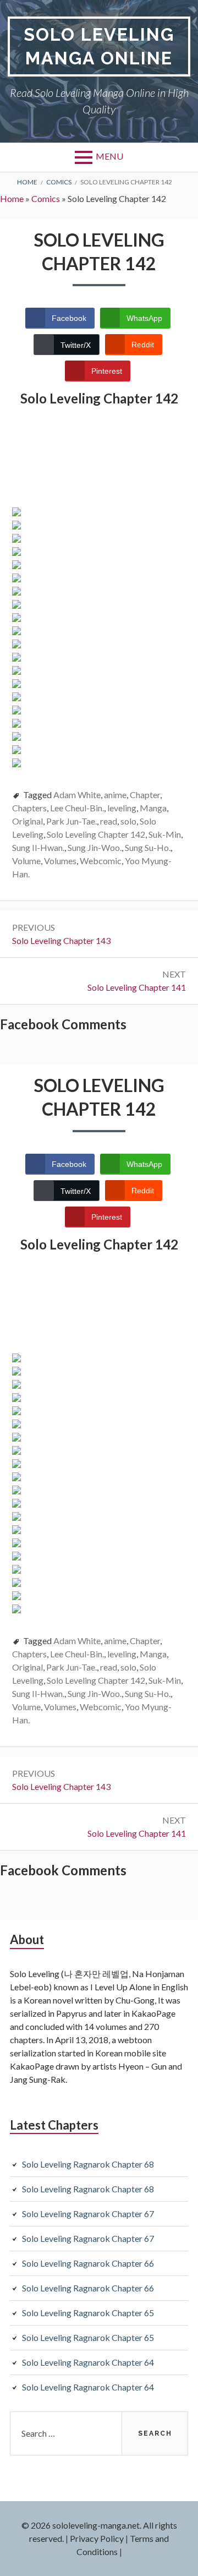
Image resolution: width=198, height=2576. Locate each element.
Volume (26, 861)
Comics (46, 198)
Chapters (29, 808)
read (109, 821)
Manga (153, 808)
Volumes (60, 861)
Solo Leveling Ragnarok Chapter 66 (88, 2263)
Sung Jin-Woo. (95, 847)
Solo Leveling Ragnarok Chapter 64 (88, 2362)
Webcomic (101, 861)
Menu (109, 156)
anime (115, 795)
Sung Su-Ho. (148, 847)
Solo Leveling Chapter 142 (96, 834)
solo (128, 821)
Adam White (77, 795)
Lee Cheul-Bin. (77, 808)
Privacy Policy (97, 2538)
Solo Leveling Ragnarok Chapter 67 (88, 2214)
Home (12, 198)
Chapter (145, 795)
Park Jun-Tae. (71, 821)
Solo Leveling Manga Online (99, 46)
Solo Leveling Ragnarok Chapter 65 (88, 2313)
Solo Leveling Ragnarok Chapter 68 (88, 2164)
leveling (122, 808)
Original (28, 821)
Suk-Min (165, 834)
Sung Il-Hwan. (38, 847)
